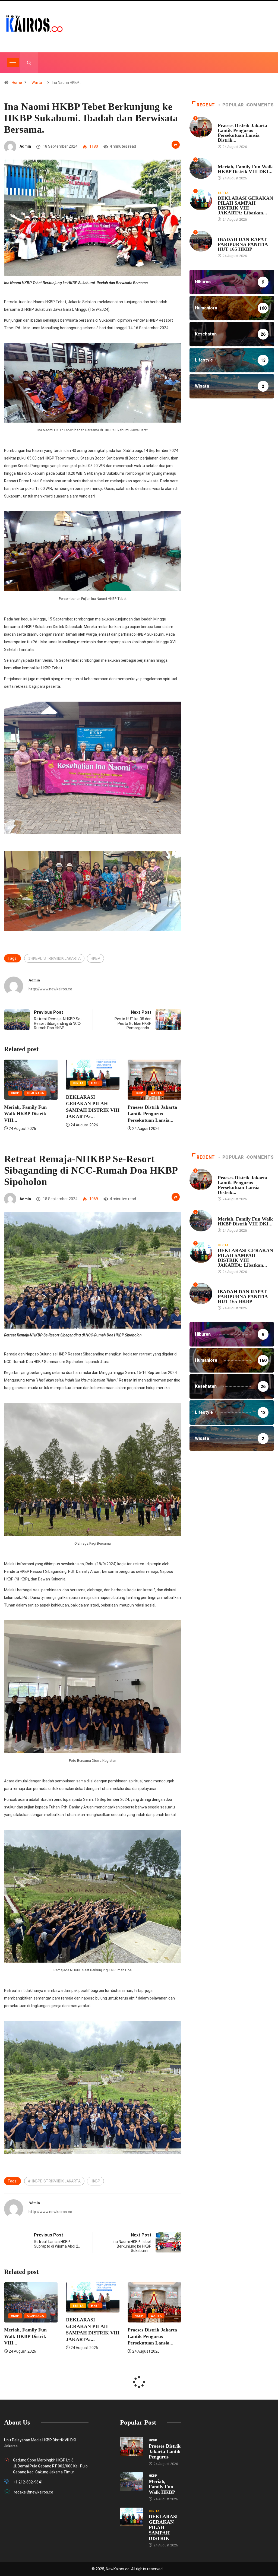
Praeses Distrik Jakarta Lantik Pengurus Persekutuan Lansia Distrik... (242, 133)
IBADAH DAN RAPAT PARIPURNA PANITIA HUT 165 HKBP (243, 244)
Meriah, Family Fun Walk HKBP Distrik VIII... (149, 1114)
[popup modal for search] (29, 63)
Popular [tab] (233, 105)
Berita (16, 1083)
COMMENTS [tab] (260, 105)
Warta (37, 83)
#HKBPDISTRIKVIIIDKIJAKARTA (54, 958)
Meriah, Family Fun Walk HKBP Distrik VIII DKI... (245, 169)
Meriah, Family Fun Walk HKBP (162, 2487)
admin (25, 146)
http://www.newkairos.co (50, 989)
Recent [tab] (206, 105)
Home (17, 83)
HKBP (95, 958)
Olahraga (159, 1093)
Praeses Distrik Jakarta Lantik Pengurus (165, 2451)
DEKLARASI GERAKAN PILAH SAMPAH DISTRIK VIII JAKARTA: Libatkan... (245, 205)
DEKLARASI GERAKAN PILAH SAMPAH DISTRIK (163, 2527)
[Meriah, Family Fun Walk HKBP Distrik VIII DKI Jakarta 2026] (132, 2482)
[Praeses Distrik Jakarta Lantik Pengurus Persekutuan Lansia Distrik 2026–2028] (132, 2446)
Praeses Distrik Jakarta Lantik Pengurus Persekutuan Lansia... (91, 1114)
